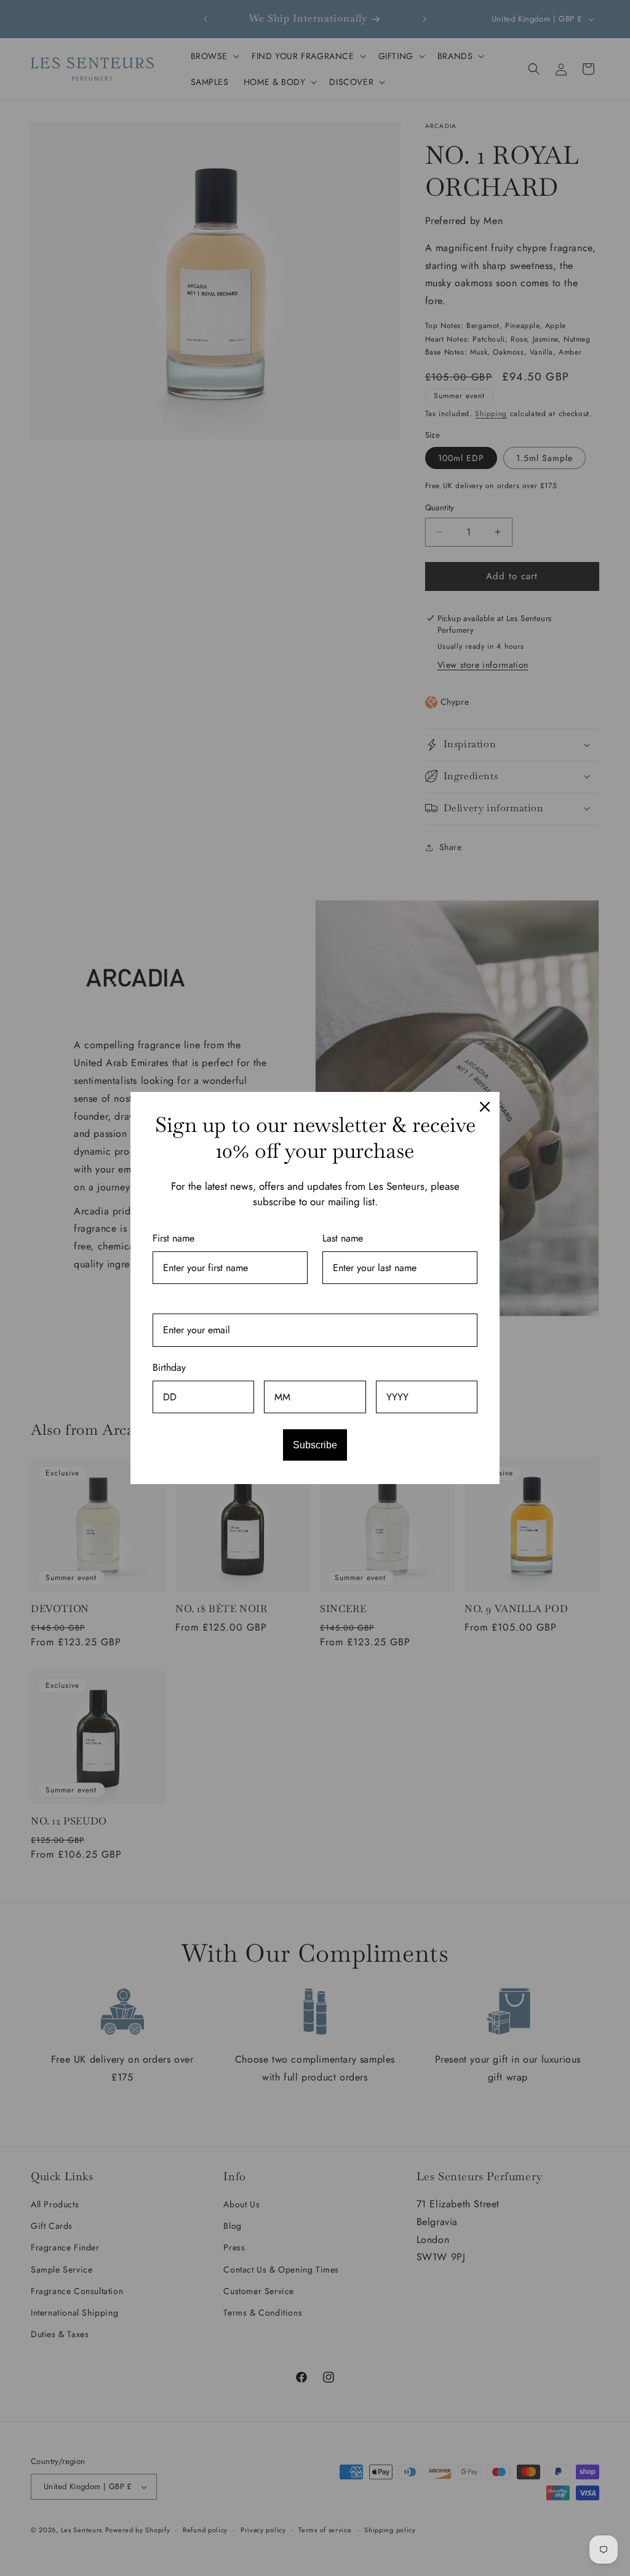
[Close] (485, 1107)
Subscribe (315, 1445)
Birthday (169, 1367)
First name (173, 1238)
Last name (343, 1238)
